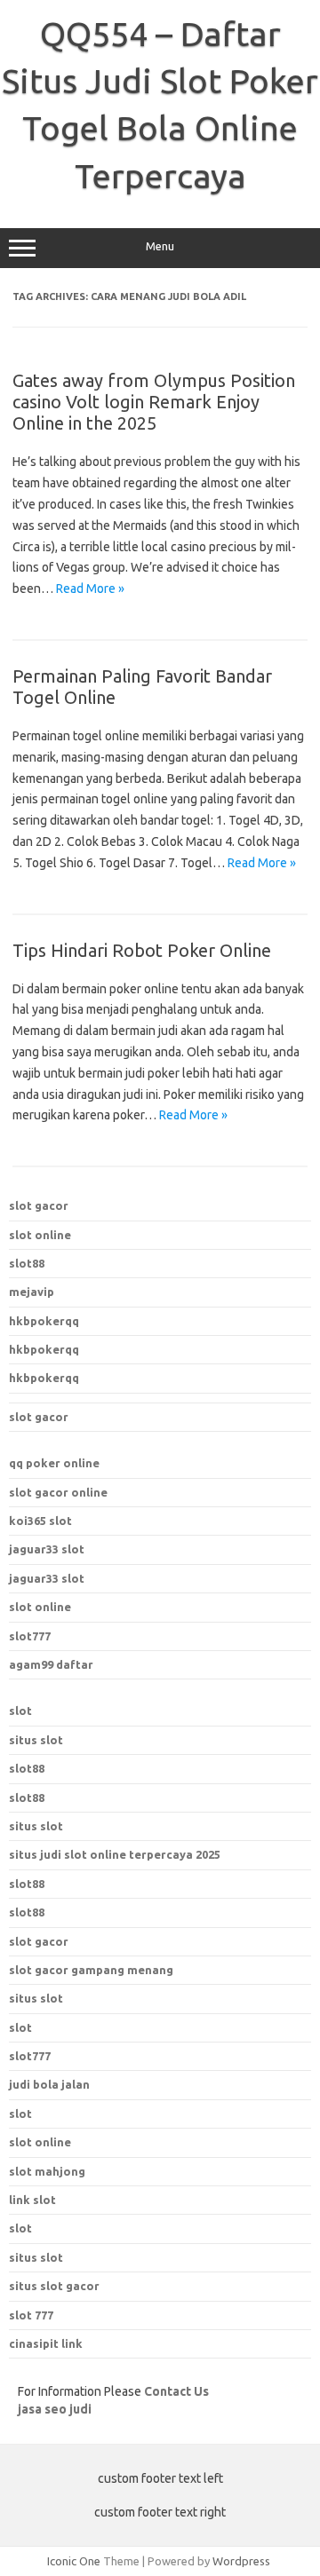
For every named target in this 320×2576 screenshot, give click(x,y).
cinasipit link (46, 2343)
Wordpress (241, 2561)
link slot (32, 2200)
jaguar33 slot (47, 1549)
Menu (160, 246)
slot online (40, 1235)
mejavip (32, 1292)
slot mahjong (47, 2171)
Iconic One (74, 2561)
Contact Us (176, 2391)
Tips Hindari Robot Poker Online (142, 950)
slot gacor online (58, 1492)
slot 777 (31, 2315)
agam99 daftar (51, 1664)
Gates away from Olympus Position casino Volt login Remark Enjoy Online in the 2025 (154, 402)
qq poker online (54, 1463)
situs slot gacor (54, 2286)
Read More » (90, 589)
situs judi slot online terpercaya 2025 (115, 1854)
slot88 (27, 1263)
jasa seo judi (55, 2409)
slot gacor (39, 1205)
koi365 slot (40, 1521)
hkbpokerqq (44, 1321)
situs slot (36, 1740)
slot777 (30, 1636)
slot (20, 1711)
